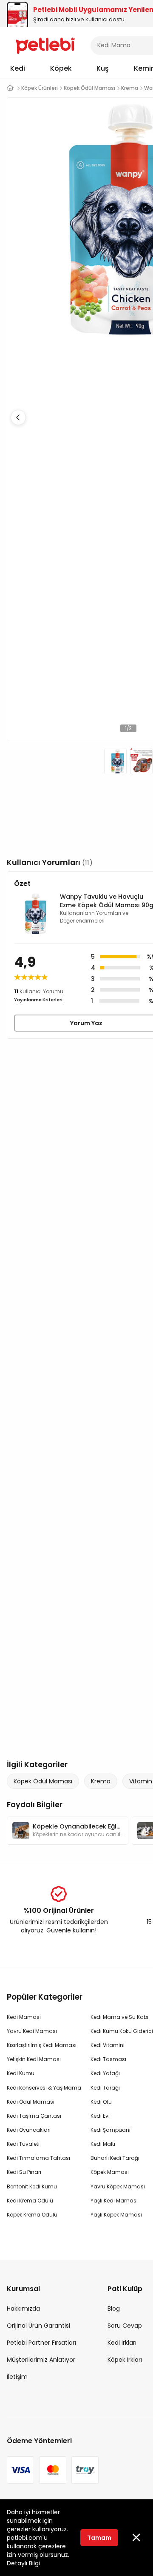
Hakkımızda (23, 2309)
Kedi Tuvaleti (23, 2144)
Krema (101, 1781)
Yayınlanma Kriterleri (38, 1000)
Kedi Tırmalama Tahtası (38, 2158)
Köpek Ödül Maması (43, 1781)
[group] (68, 1831)
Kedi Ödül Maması (31, 2102)
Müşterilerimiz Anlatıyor (41, 2360)
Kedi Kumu (21, 2073)
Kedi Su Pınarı (24, 2172)
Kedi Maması (24, 2017)
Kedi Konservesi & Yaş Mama (44, 2088)
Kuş (103, 68)
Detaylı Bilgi (23, 2563)
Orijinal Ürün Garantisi (38, 2326)
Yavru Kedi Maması (32, 2031)
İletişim (17, 2377)
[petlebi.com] (10, 88)
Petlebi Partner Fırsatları (41, 2343)
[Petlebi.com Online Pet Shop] (45, 45)
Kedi (18, 68)
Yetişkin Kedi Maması (34, 2059)
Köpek (61, 68)
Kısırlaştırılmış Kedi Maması (42, 2045)
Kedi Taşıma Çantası (34, 2116)
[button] (18, 417)
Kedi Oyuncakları (29, 2130)
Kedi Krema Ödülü (30, 2201)
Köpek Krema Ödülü (32, 2215)
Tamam (99, 2538)
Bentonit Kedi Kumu (32, 2186)
